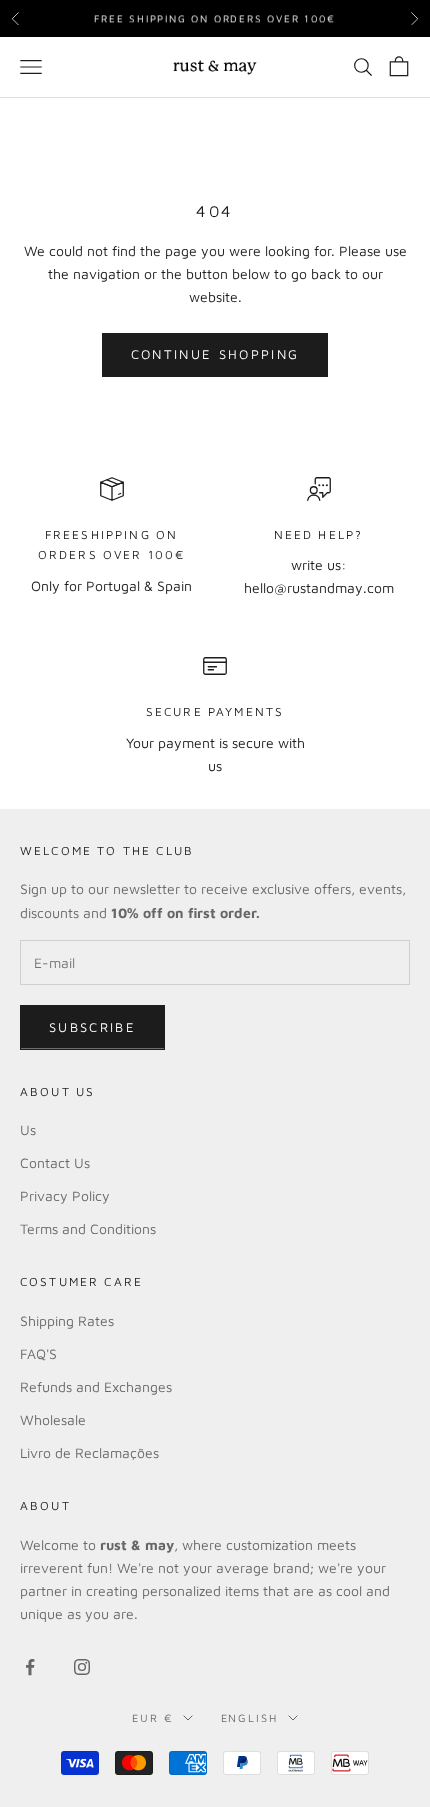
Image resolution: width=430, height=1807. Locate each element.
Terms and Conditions (88, 1228)
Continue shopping (215, 354)
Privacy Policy (65, 1195)
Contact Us (55, 1162)
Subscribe (92, 1027)
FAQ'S (38, 1353)
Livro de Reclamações (89, 1452)
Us (28, 1129)
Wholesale (53, 1419)
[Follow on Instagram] (82, 1667)
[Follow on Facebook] (30, 1667)
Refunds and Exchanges (96, 1386)
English (250, 1717)
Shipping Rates (67, 1320)
